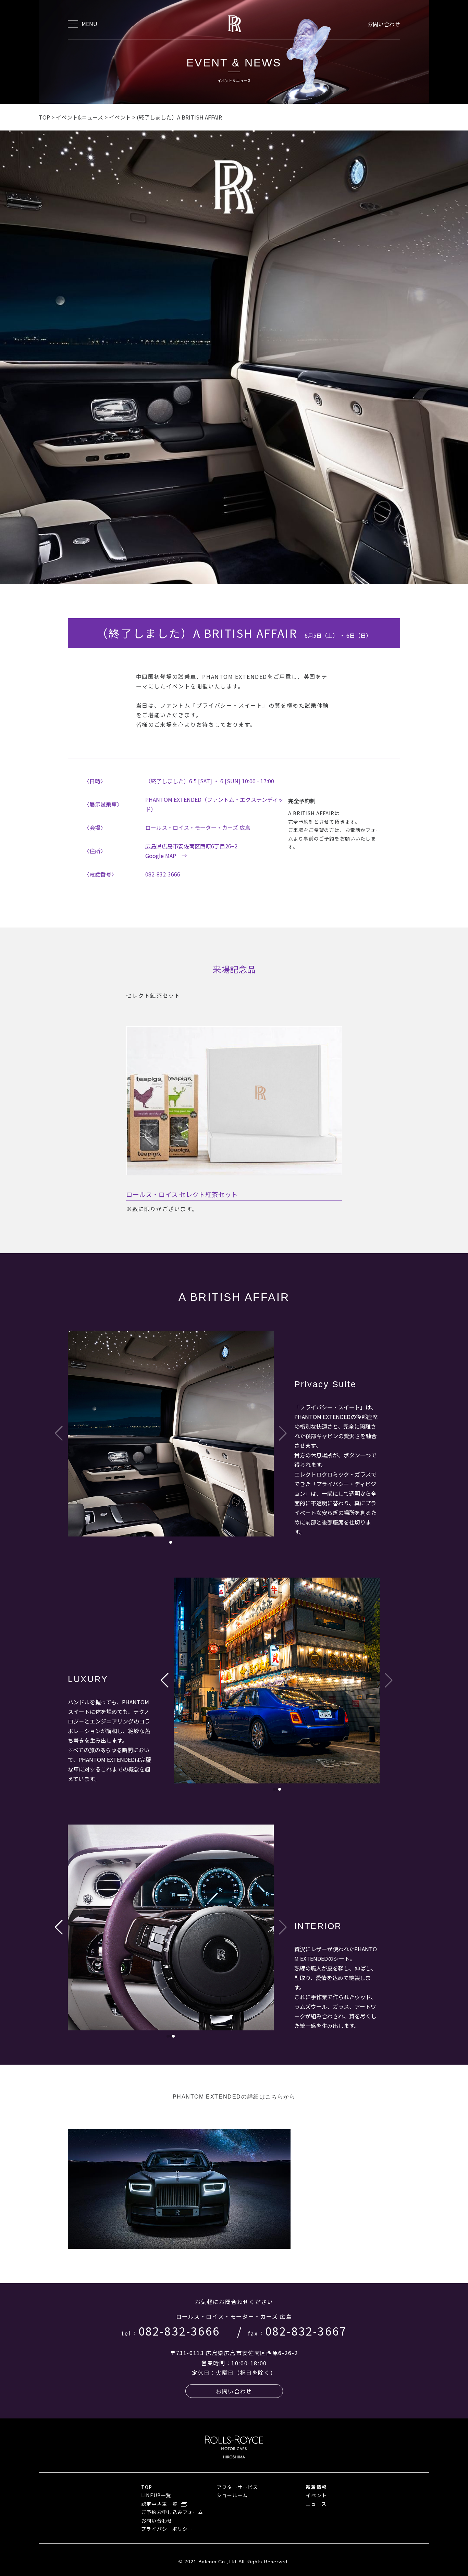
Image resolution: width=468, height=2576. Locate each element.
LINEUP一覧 (156, 2495)
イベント (316, 2495)
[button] (171, 1542)
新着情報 (316, 2487)
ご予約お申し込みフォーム (172, 2512)
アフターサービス (237, 2487)
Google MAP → (166, 856)
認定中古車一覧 (159, 2504)
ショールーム (232, 2495)
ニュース (316, 2504)
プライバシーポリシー (167, 2529)
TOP (147, 2487)
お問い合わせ (384, 24)
